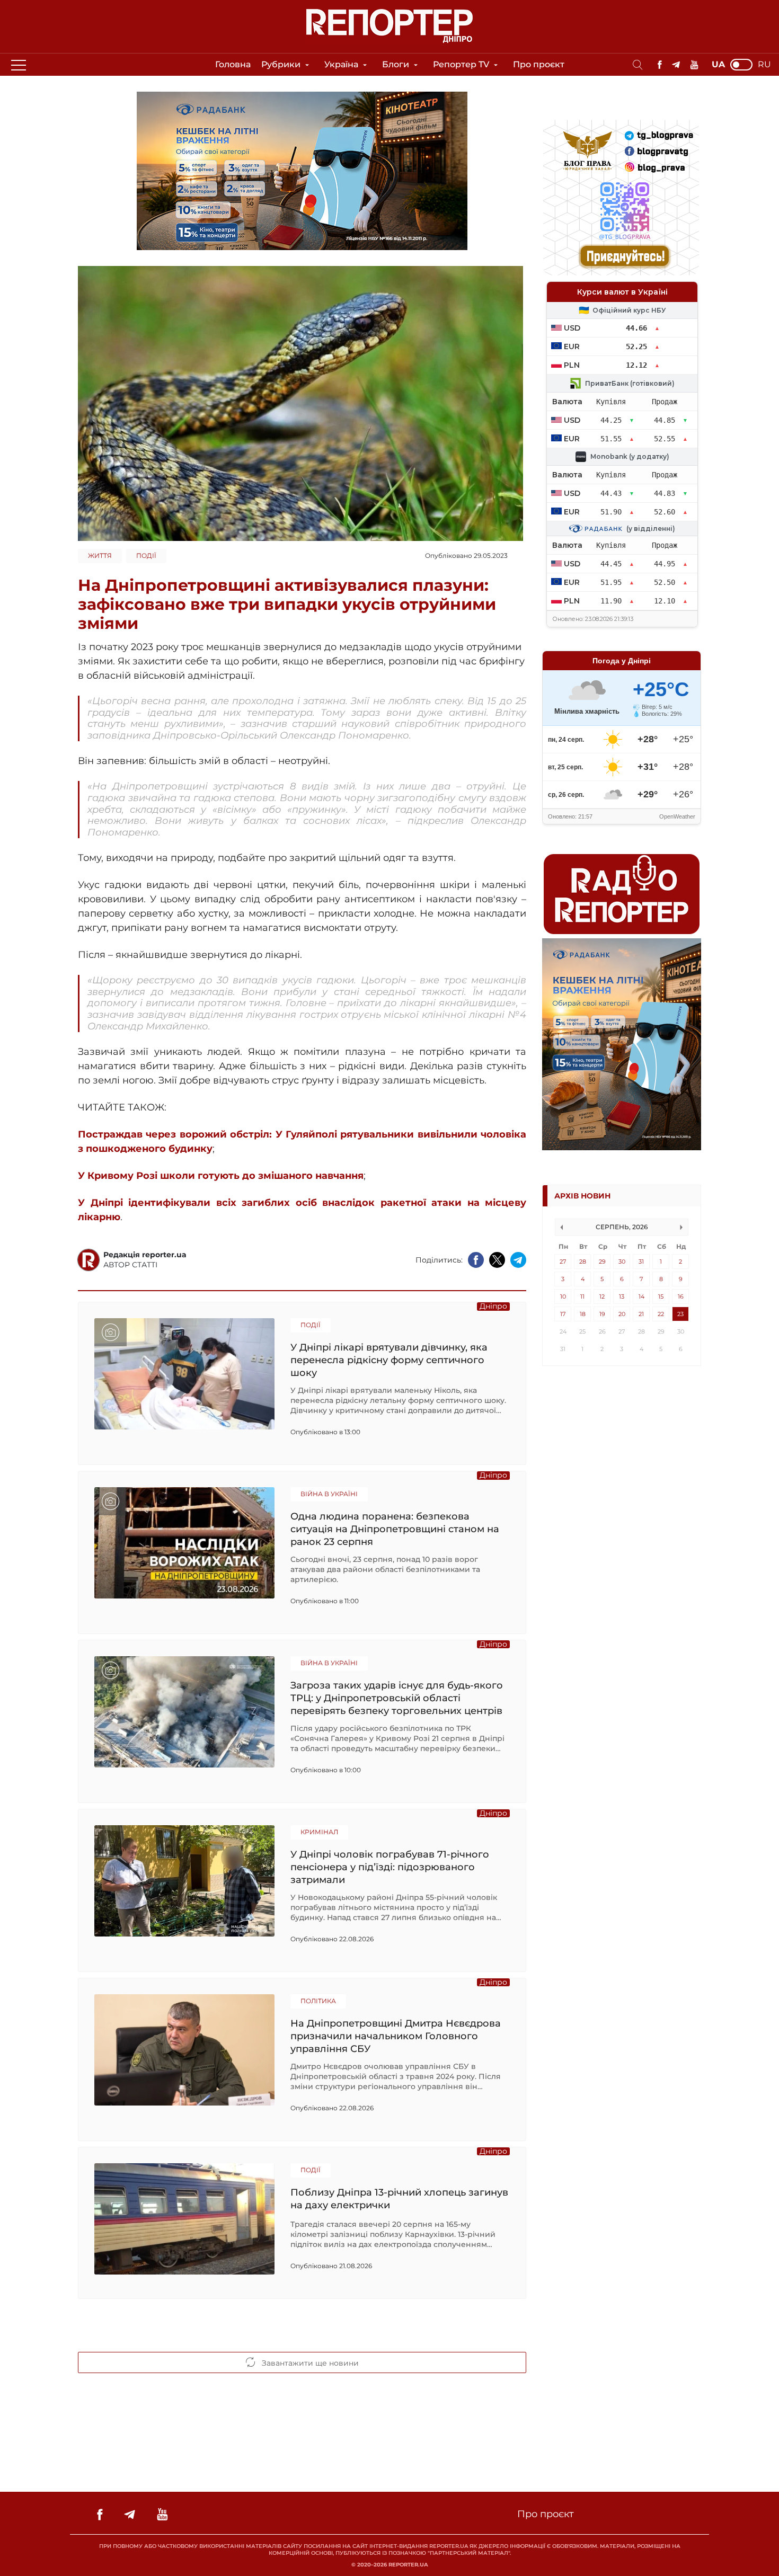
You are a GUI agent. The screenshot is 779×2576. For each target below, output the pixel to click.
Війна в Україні (329, 1494)
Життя (100, 556)
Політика (318, 2001)
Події (146, 556)
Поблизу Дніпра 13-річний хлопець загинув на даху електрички (399, 2199)
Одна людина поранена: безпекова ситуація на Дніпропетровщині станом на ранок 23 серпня (395, 1529)
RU (764, 65)
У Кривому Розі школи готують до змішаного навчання (221, 1176)
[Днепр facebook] (660, 65)
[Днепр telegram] (676, 65)
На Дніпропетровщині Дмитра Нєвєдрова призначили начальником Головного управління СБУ (396, 2036)
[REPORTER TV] (694, 65)
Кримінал (319, 1832)
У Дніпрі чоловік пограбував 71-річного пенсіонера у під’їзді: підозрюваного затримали (390, 1867)
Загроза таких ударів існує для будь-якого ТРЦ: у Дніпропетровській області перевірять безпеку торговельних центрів (397, 1698)
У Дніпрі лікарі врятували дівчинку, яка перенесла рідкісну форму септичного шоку (389, 1360)
